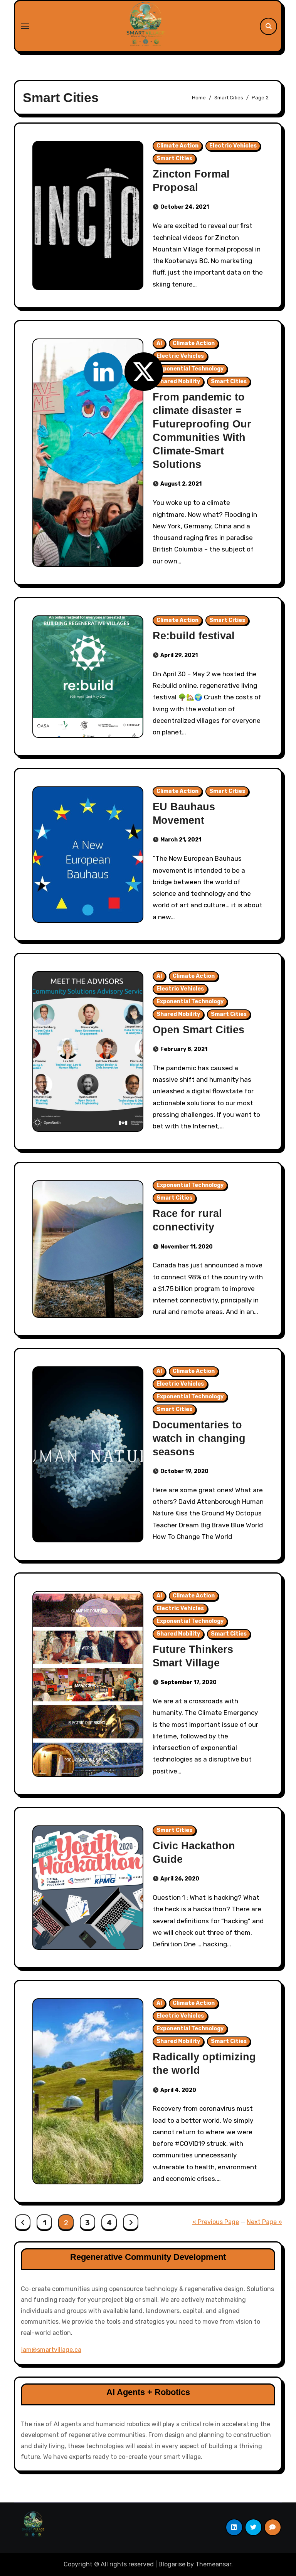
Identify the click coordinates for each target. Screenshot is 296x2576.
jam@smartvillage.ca (51, 2350)
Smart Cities (174, 158)
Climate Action (177, 146)
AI (159, 343)
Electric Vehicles (233, 146)
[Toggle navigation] (25, 26)
